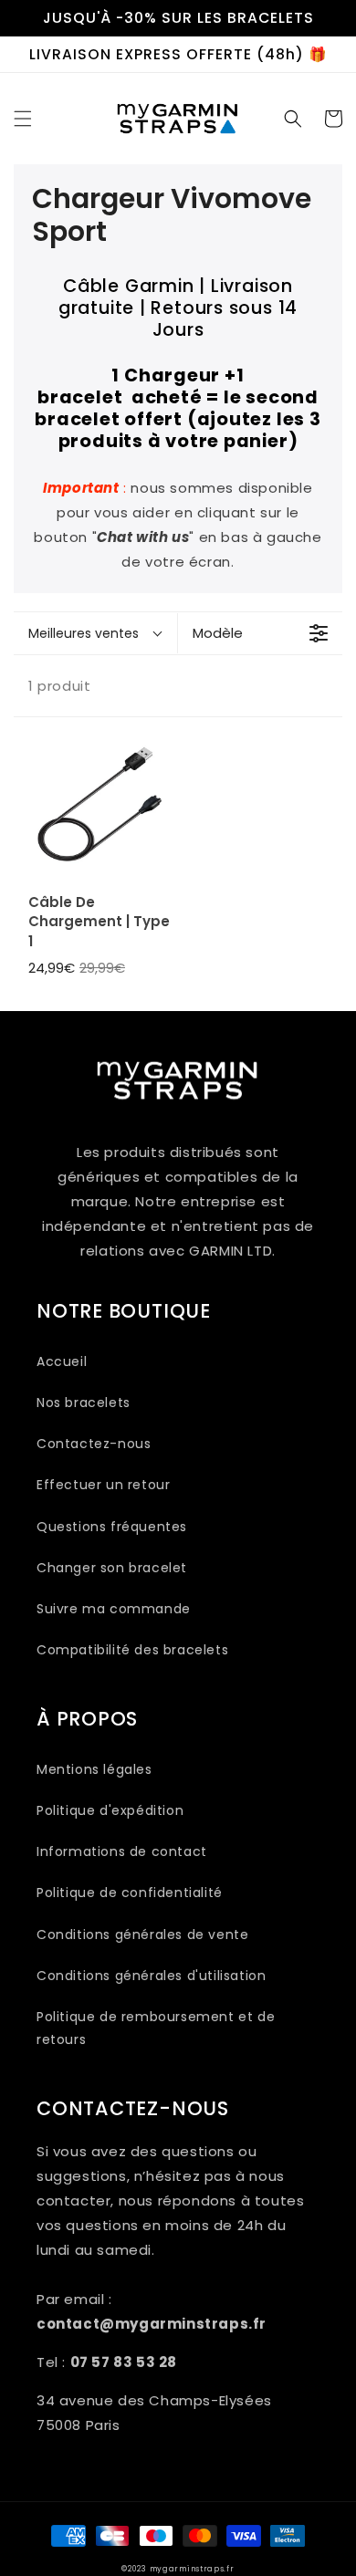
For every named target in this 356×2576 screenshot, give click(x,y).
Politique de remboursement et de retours (156, 2028)
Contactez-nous (94, 1444)
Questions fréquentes (112, 1527)
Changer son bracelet (112, 1568)
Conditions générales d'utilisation (151, 1976)
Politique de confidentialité (130, 1893)
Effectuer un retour (103, 1485)
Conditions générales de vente (142, 1935)
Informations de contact (122, 1851)
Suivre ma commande (114, 1609)
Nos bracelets (84, 1403)
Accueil (62, 1361)
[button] (23, 119)
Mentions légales (94, 1769)
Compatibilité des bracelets (132, 1650)
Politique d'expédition (110, 1810)
